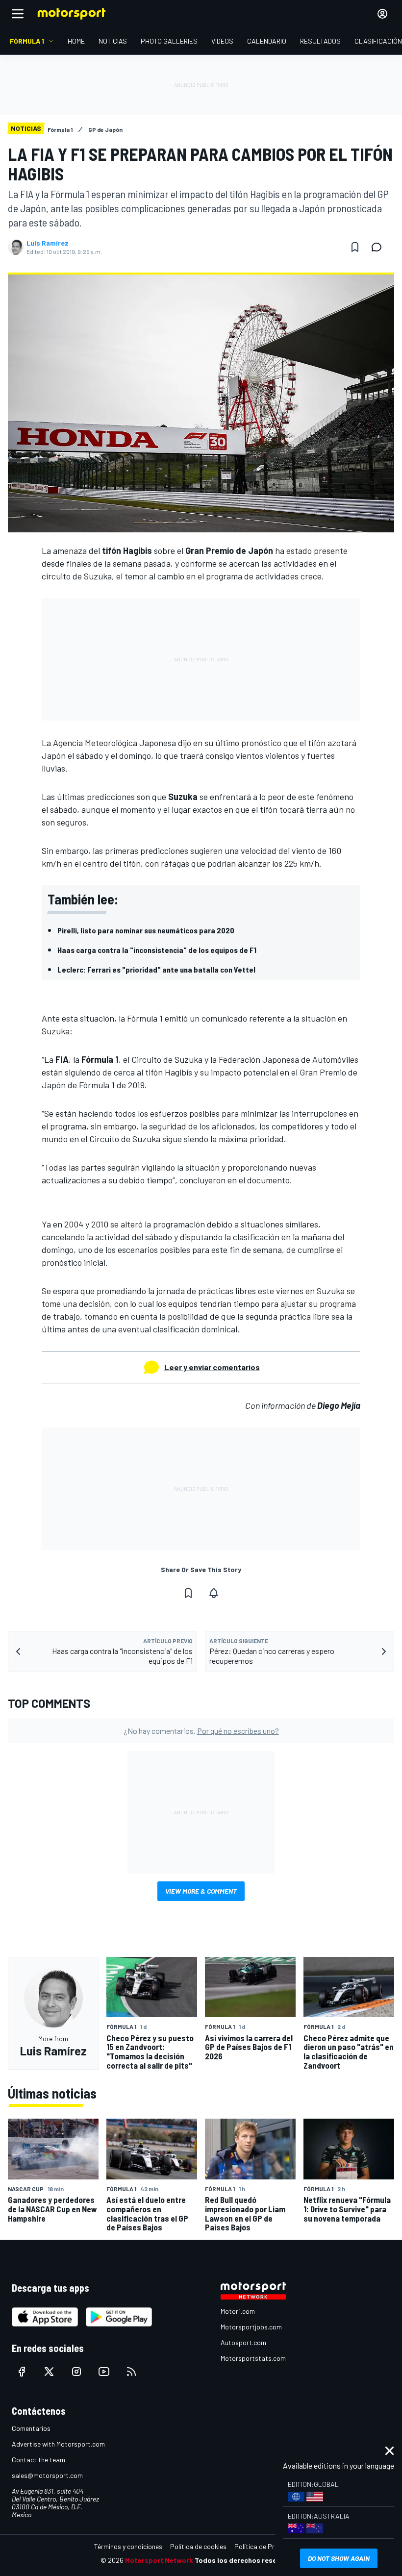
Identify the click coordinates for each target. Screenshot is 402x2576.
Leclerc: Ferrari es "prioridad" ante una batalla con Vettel (156, 969)
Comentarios (31, 2428)
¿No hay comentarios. (201, 1731)
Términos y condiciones (128, 2546)
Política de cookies (198, 2546)
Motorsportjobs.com (251, 2327)
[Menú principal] (18, 14)
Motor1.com (238, 2311)
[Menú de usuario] (382, 14)
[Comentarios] (379, 247)
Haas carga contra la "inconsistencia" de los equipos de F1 (157, 950)
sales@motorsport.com (47, 2475)
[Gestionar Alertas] (214, 1593)
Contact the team (38, 2460)
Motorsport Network (159, 2560)
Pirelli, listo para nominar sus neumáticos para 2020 (146, 930)
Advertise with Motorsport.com (58, 2444)
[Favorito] (355, 247)
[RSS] (131, 2372)
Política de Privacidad (267, 2546)
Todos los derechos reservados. (248, 2560)
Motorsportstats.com (253, 2358)
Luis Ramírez (48, 243)
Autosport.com (243, 2342)
